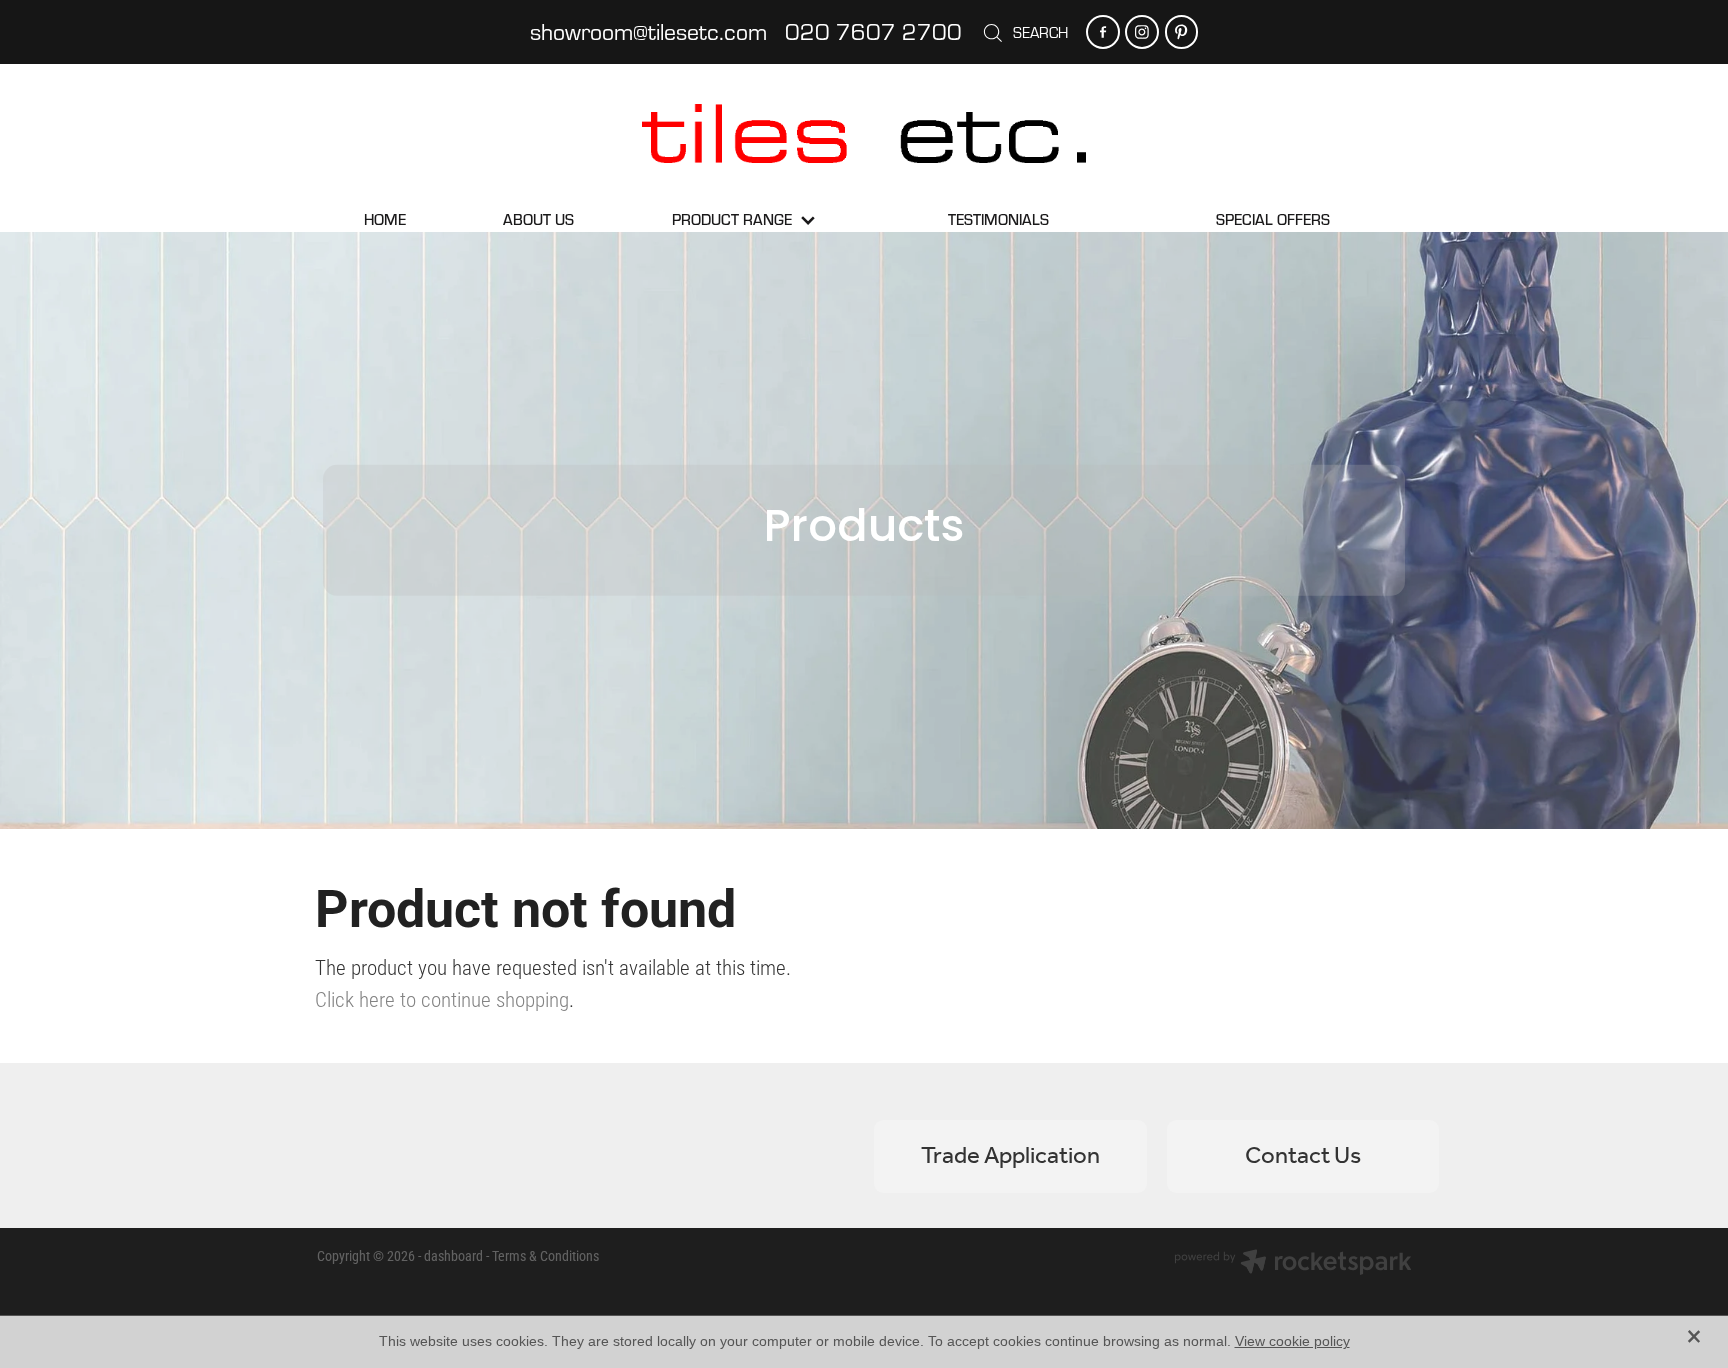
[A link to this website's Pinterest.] (1181, 31)
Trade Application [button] (1010, 1156)
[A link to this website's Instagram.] (1141, 31)
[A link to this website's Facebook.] (1102, 31)
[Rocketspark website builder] (1293, 1264)
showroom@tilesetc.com (648, 31)
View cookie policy (1292, 1341)
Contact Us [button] (1303, 1156)
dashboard (453, 1255)
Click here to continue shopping (442, 998)
